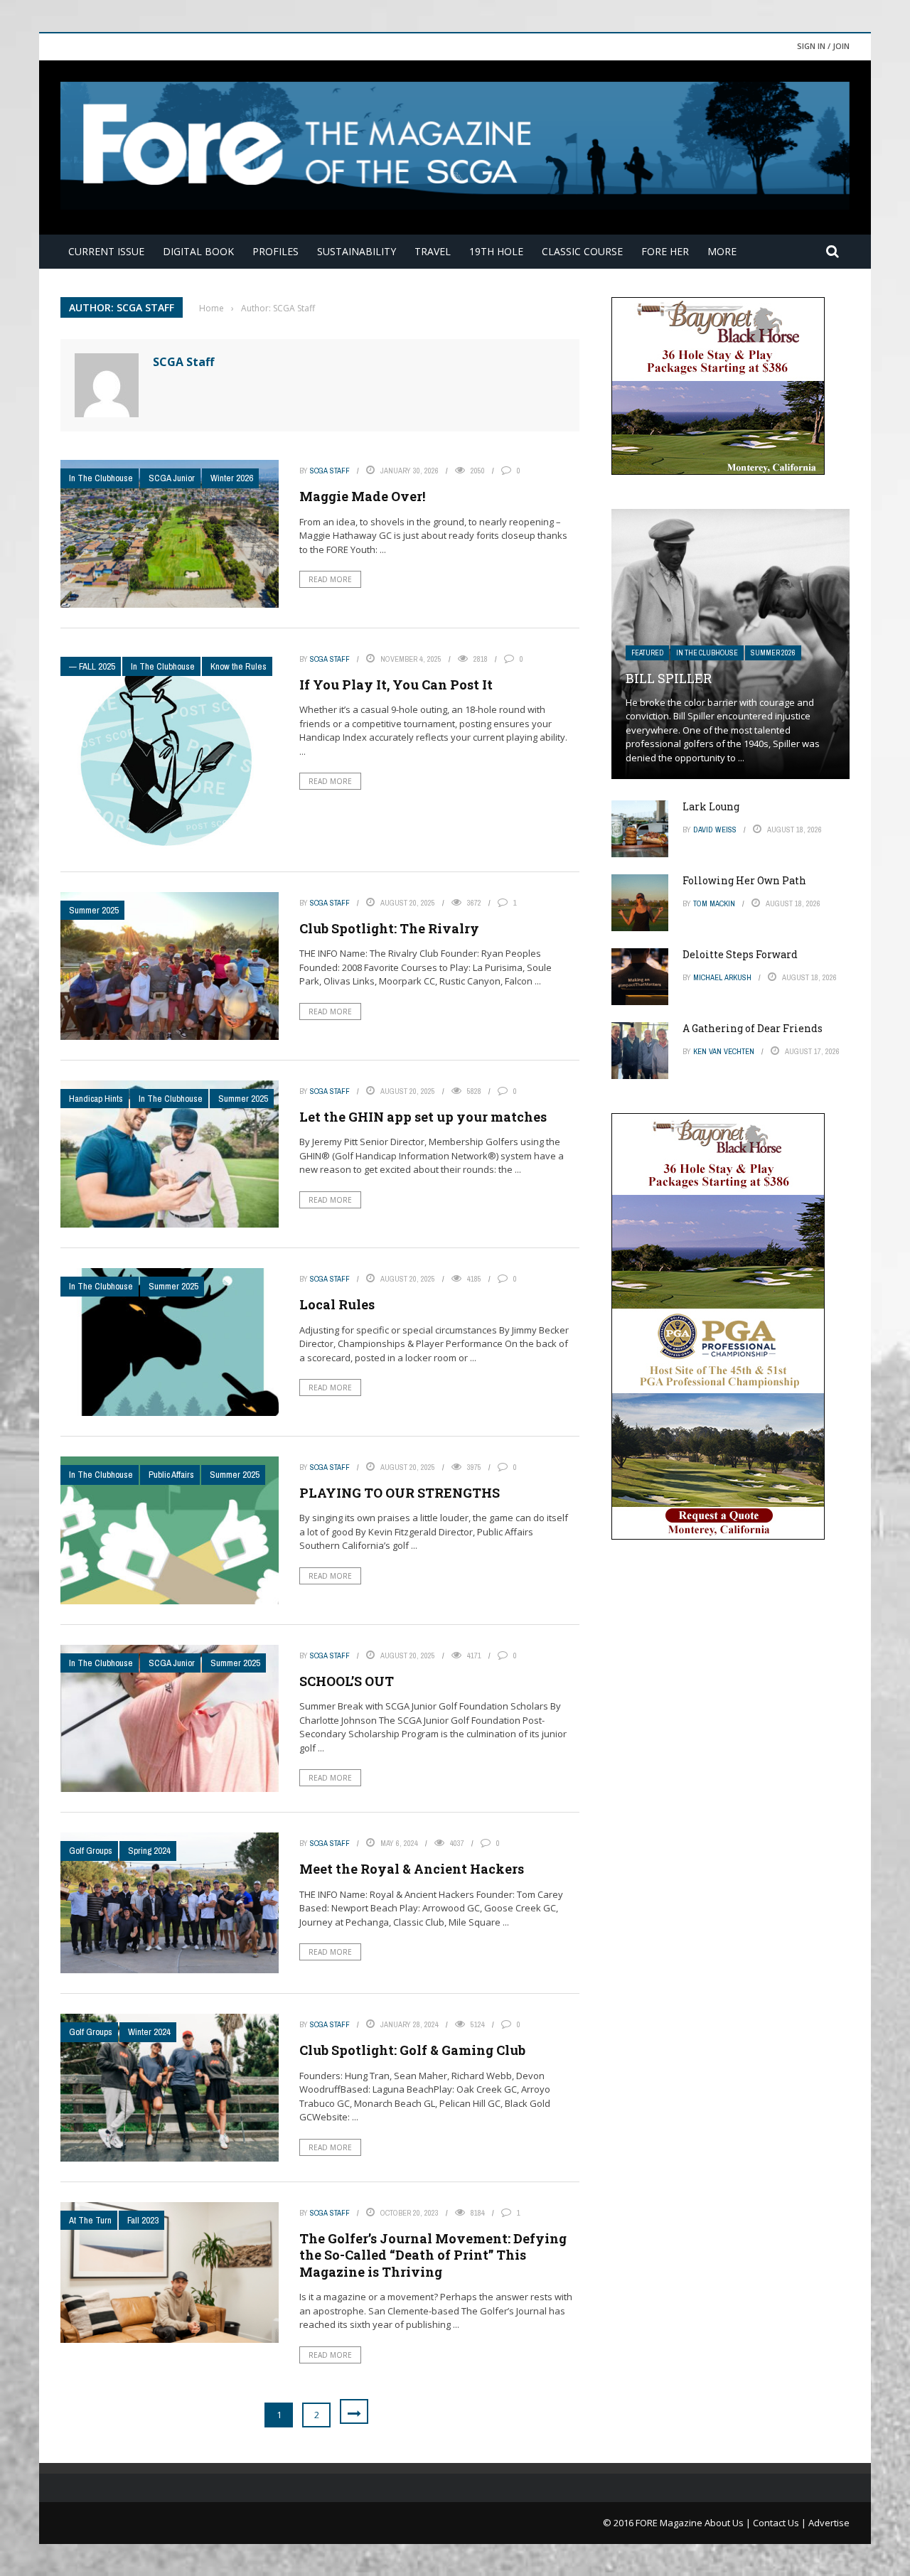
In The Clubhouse (101, 478)
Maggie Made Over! (362, 496)
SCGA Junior (172, 478)
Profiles (275, 251)
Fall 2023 (143, 2220)
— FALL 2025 (92, 666)
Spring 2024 (149, 1851)
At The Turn (90, 2220)
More (722, 251)
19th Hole (496, 251)
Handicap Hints (96, 1099)
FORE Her (665, 251)
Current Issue (106, 251)
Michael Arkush (722, 977)
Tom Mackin (714, 903)
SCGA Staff (183, 362)
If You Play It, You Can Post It (396, 685)
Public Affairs (171, 1475)
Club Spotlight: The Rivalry (389, 928)
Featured (647, 653)
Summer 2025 (94, 910)
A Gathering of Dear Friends (753, 1028)
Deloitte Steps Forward (740, 954)
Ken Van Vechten (724, 1051)
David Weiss (715, 830)
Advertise (829, 2523)
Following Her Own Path (744, 880)
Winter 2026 (232, 478)
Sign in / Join (823, 46)
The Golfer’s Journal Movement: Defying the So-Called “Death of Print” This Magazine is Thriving (433, 2255)
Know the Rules (239, 666)
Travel (433, 251)
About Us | (729, 2523)
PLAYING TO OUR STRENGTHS (400, 1493)
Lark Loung (711, 806)
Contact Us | (781, 2523)
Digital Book (198, 251)
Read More (330, 579)
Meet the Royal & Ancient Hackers (412, 1869)
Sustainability (357, 251)
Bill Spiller (669, 678)
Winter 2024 (149, 2032)
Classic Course (582, 251)
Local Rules (337, 1304)
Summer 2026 (773, 653)
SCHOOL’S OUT (347, 1681)
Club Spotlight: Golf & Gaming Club (412, 2050)
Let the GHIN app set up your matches (423, 1117)
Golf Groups (91, 1851)
